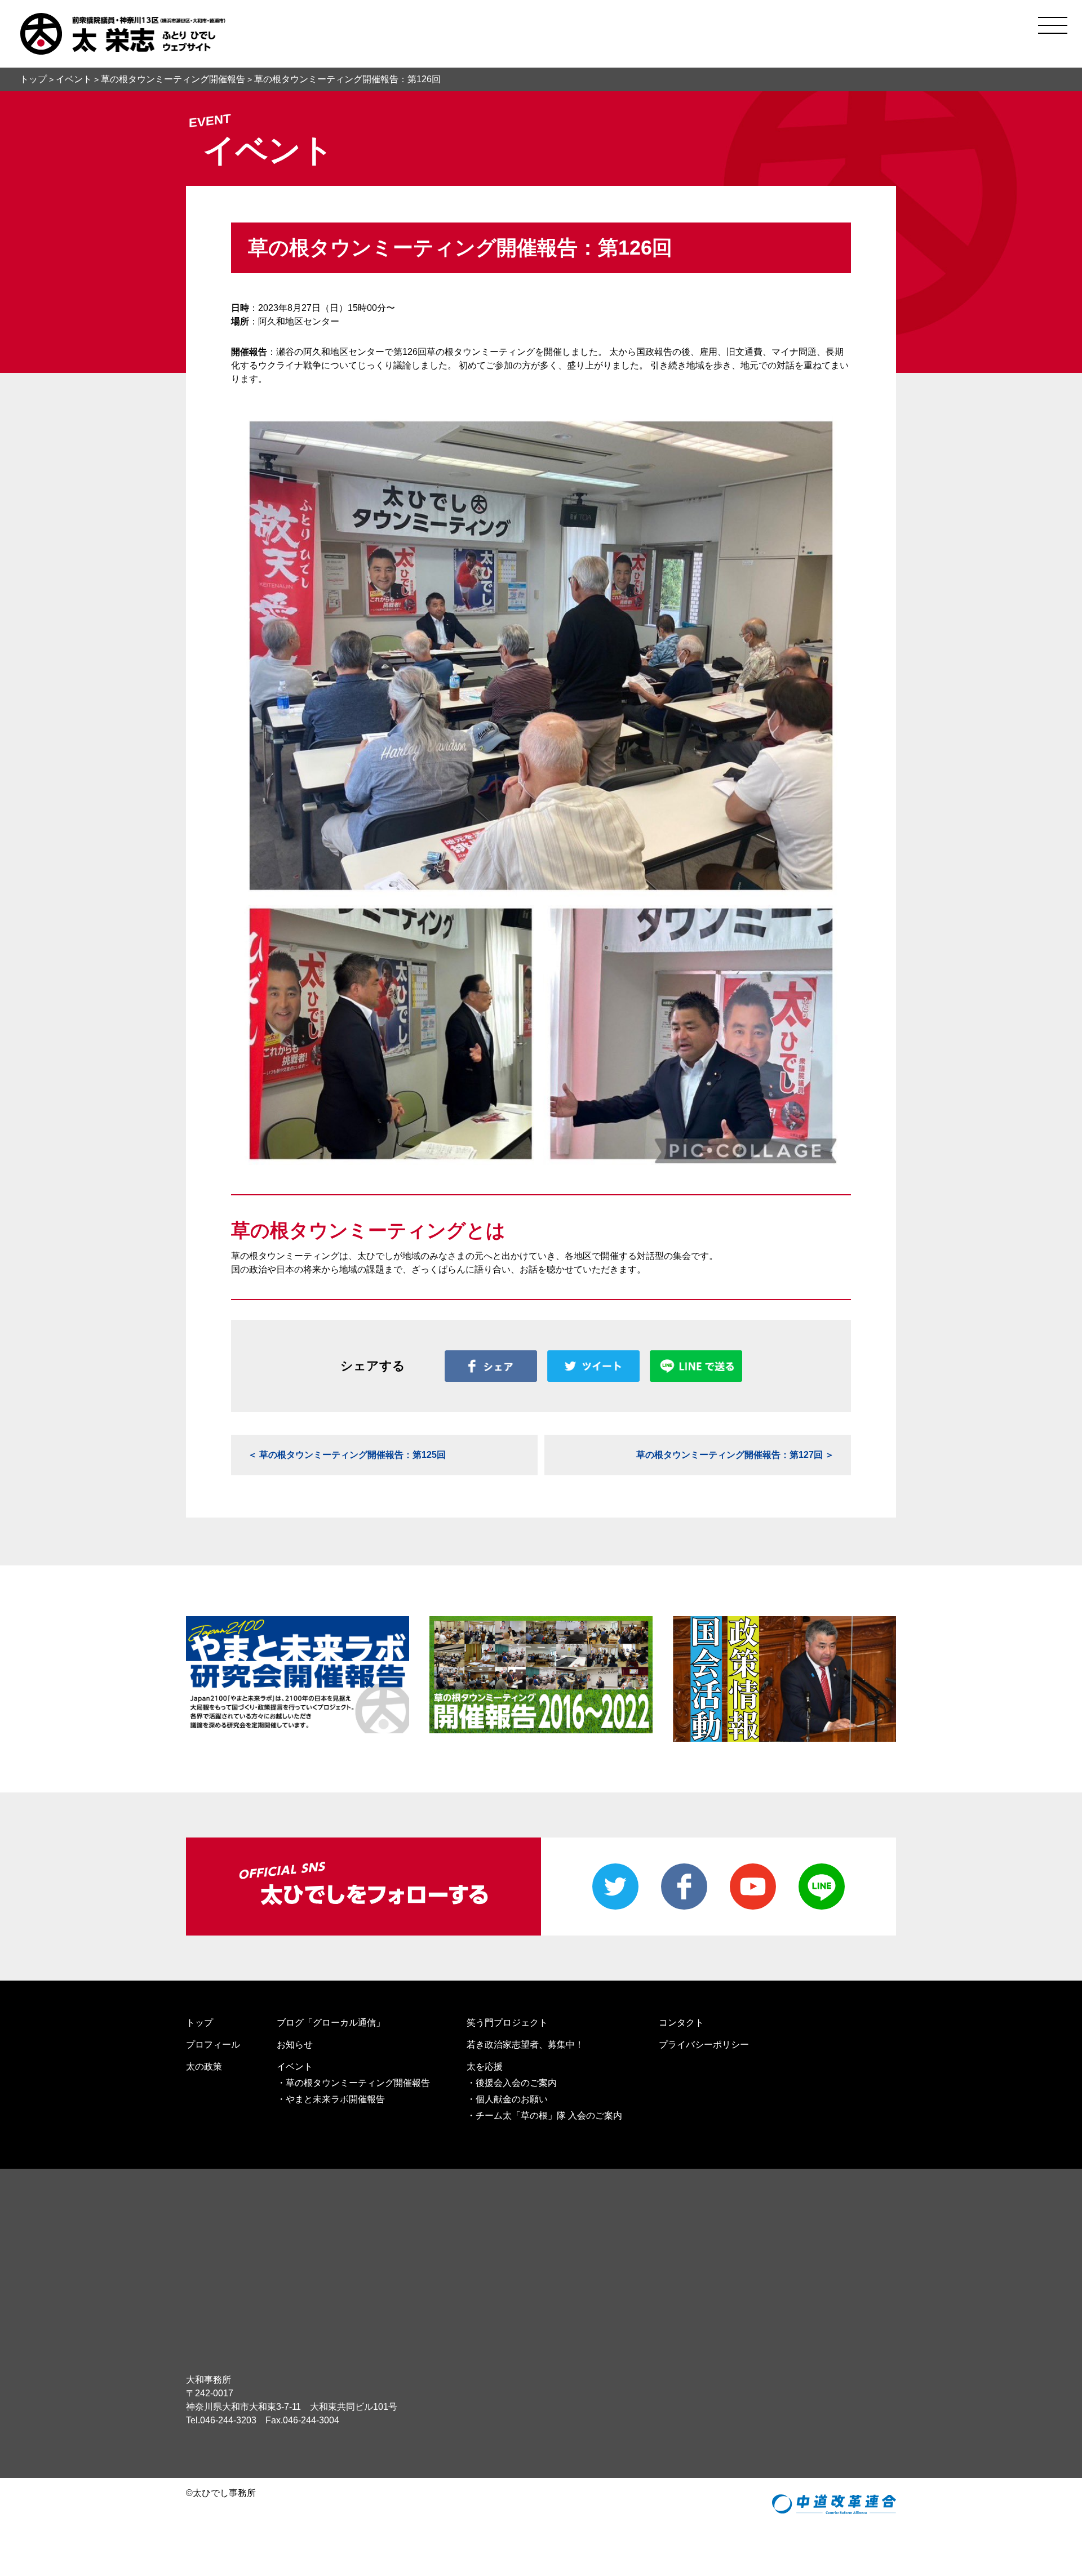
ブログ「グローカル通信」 (331, 2023)
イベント (295, 2066)
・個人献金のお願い (507, 2099)
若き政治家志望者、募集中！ (525, 2045)
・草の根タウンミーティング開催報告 (353, 2083)
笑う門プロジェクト (507, 2023)
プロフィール (213, 2045)
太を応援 (485, 2066)
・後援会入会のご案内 (512, 2083)
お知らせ (295, 2045)
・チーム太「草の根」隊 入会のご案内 (544, 2115)
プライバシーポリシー (704, 2045)
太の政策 (204, 2066)
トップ (199, 2023)
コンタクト (681, 2023)
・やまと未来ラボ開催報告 (331, 2099)
